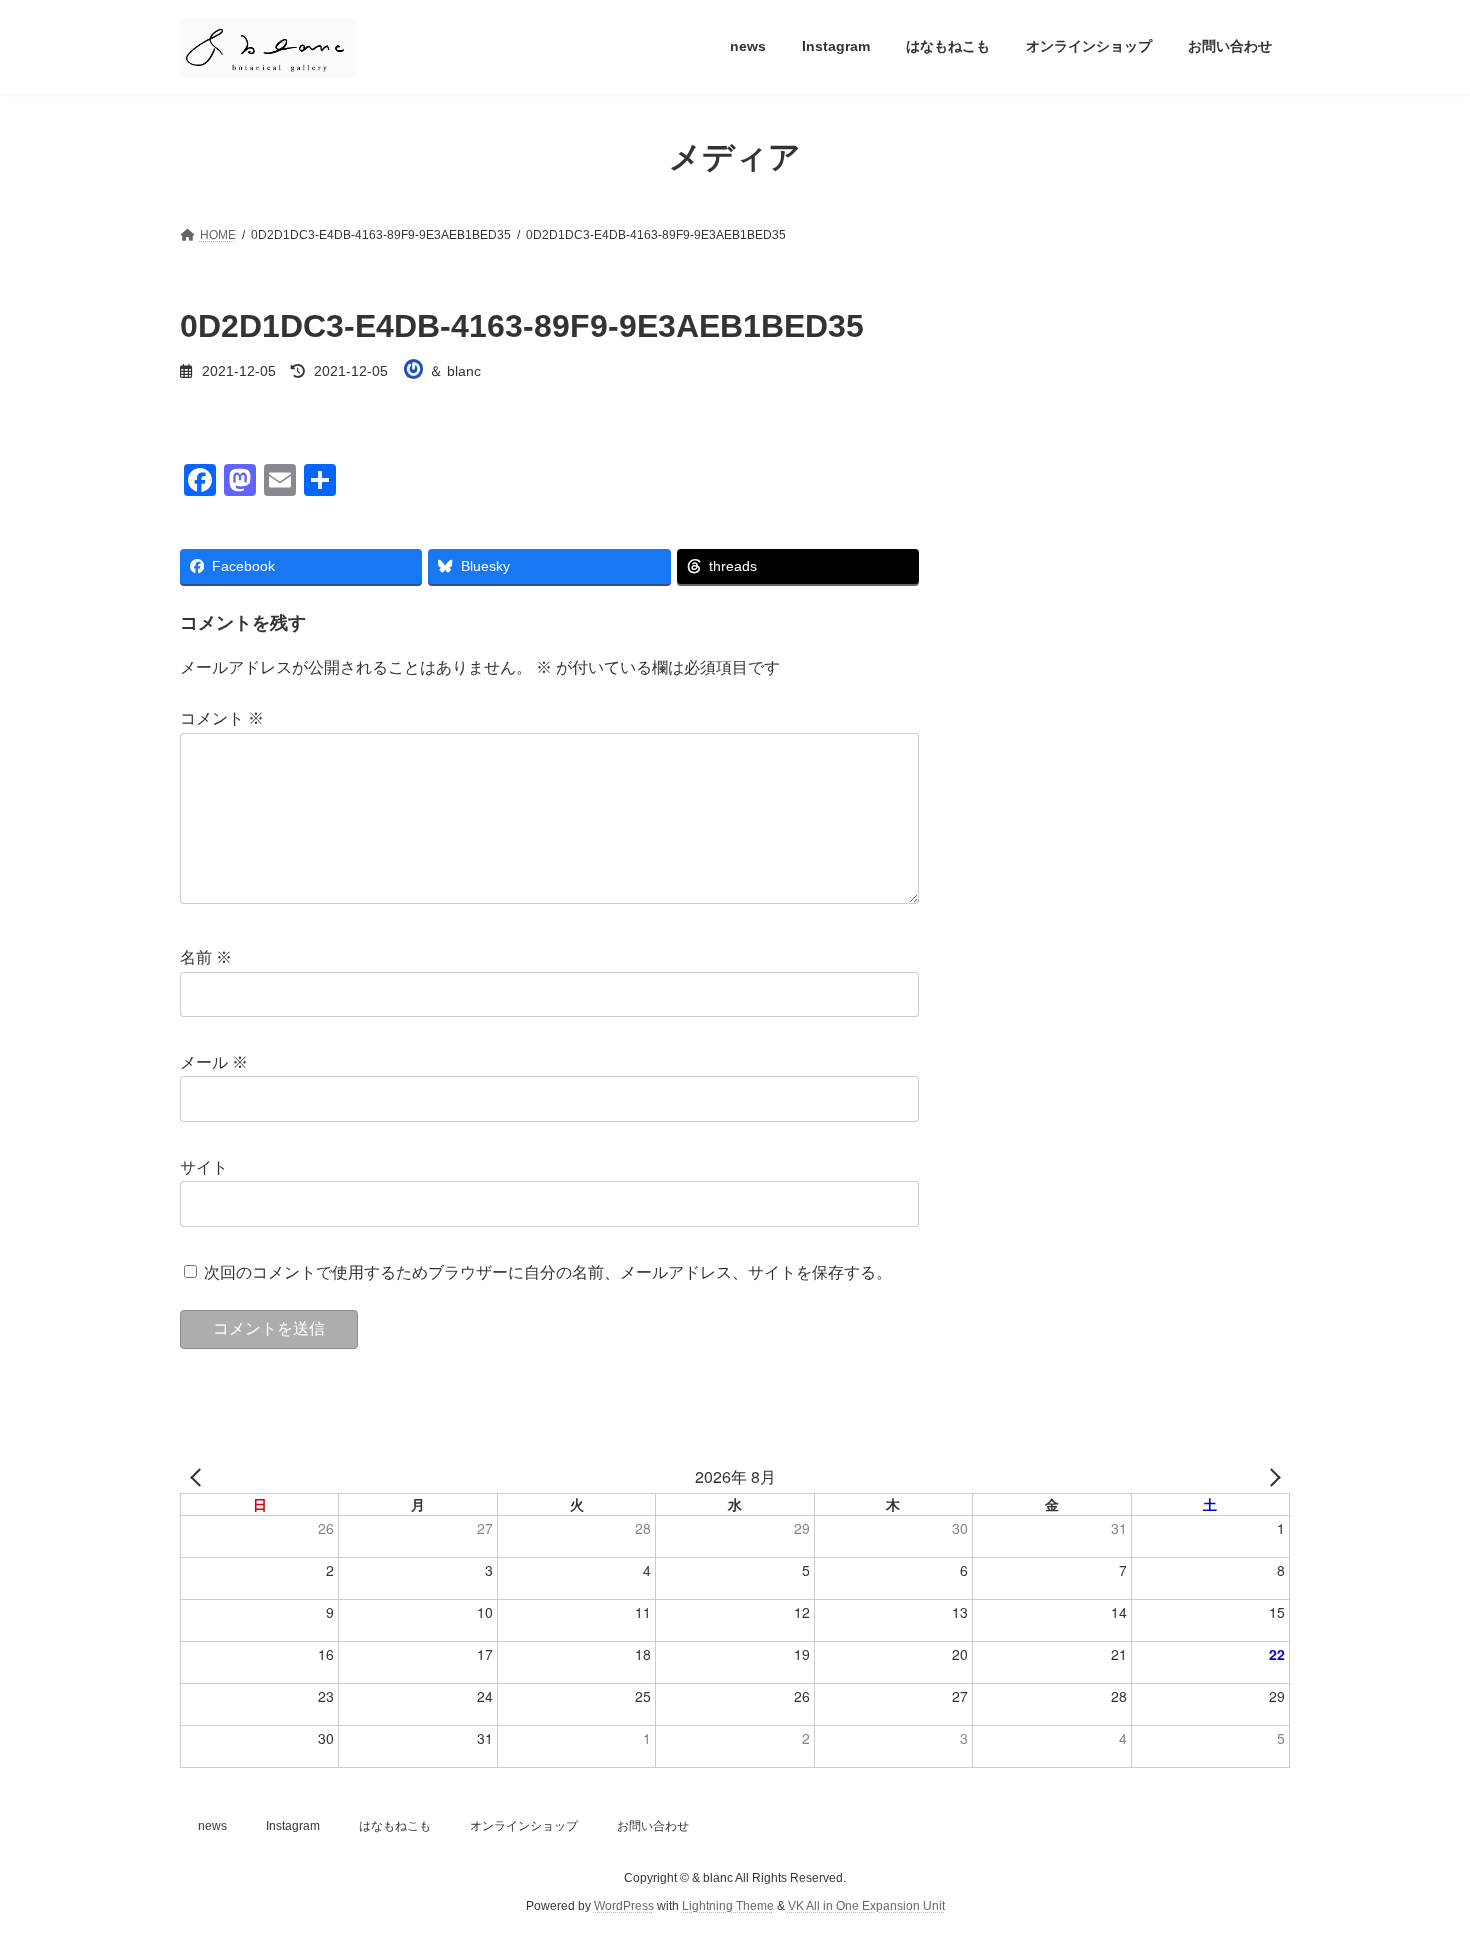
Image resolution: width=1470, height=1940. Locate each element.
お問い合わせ (653, 1826)
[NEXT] (1271, 1477)
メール (214, 1062)
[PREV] (199, 1477)
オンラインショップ (524, 1826)
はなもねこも (395, 1826)
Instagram (293, 1826)
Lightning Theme (728, 1906)
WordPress (624, 1906)
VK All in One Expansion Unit (866, 1906)
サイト (204, 1167)
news (212, 1826)
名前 (206, 957)
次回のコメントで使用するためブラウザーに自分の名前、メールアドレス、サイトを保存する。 (548, 1271)
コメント (222, 718)
